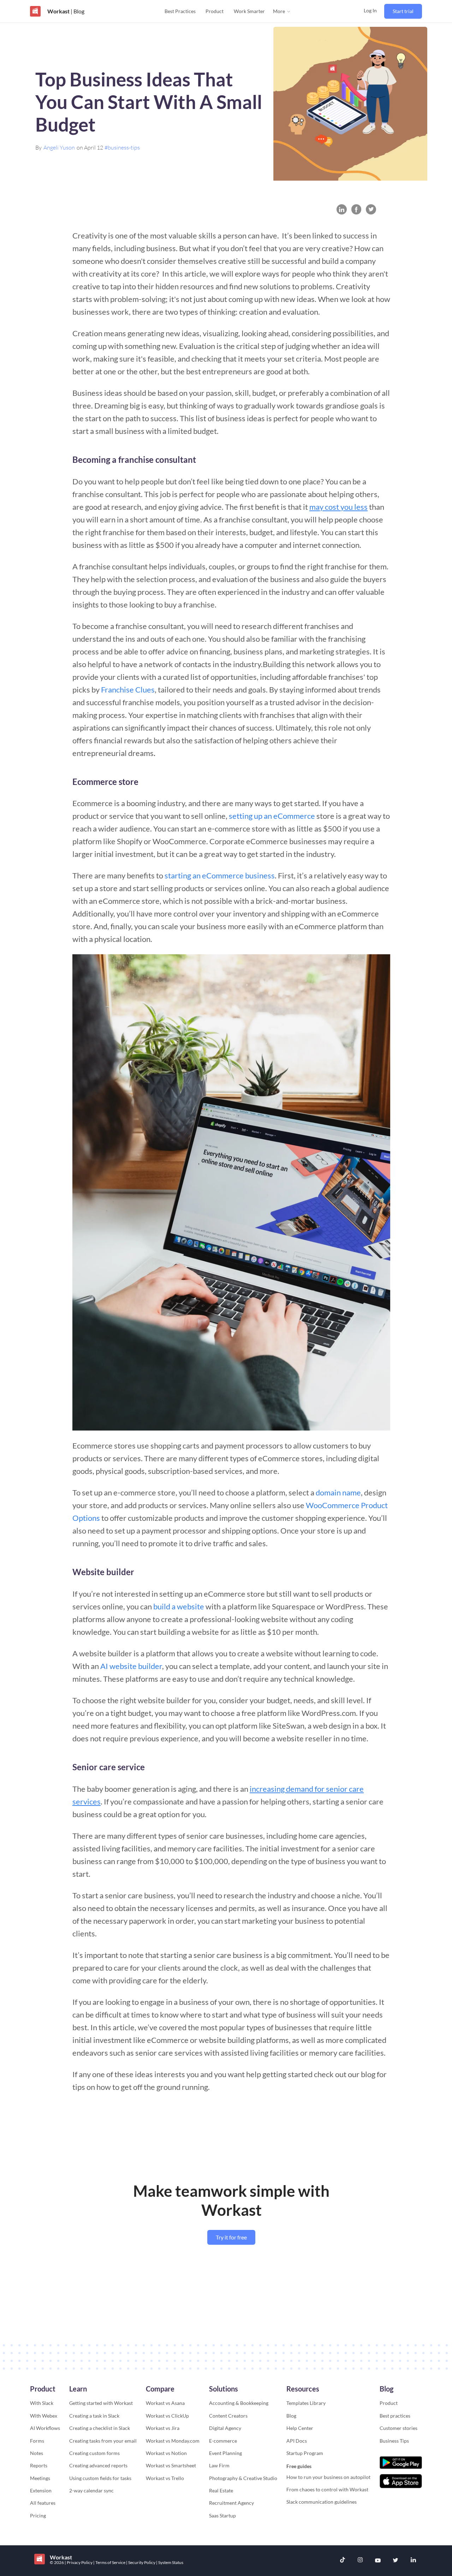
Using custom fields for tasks (100, 2478)
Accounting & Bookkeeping (239, 2403)
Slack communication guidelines (322, 2502)
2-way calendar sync (91, 2490)
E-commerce (223, 2441)
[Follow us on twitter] (395, 2561)
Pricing (38, 2515)
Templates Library (306, 2403)
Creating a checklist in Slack (100, 2428)
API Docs (297, 2441)
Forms (37, 2441)
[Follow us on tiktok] (343, 2561)
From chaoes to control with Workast (327, 2489)
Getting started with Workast (101, 2403)
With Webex (44, 2416)
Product (215, 11)
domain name (338, 1492)
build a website (179, 1606)
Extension (41, 2490)
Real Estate (221, 2490)
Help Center (300, 2428)
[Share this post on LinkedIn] (342, 209)
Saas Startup (222, 2515)
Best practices (395, 2416)
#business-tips (122, 147)
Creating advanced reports (98, 2465)
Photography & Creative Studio (243, 2478)
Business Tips (394, 2441)
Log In (370, 10)
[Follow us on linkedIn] (413, 2561)
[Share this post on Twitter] (371, 209)
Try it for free (231, 2237)
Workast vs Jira (163, 2428)
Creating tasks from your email (103, 2441)
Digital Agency (225, 2428)
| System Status (170, 2562)
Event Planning (225, 2453)
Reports (39, 2465)
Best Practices (180, 11)
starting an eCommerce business (220, 875)
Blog (291, 2416)
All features (43, 2503)
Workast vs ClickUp (167, 2416)
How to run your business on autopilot (328, 2477)
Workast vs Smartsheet (171, 2465)
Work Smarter (249, 11)
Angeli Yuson (59, 147)
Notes (37, 2453)
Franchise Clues (128, 690)
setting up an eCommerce (272, 816)
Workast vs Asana (165, 2403)
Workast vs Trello (165, 2478)
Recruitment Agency (231, 2503)
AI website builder (131, 1666)
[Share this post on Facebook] (356, 209)
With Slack (42, 2403)
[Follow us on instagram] (360, 2561)
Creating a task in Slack (94, 2416)
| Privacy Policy (79, 2562)
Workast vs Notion (166, 2453)
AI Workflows (45, 2428)
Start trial (403, 11)
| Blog (77, 11)
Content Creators (228, 2416)
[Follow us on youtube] (378, 2561)
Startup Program (305, 2453)
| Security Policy (141, 2562)
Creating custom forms (94, 2453)
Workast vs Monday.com (173, 2441)
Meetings (40, 2478)
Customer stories (399, 2428)
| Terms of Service (110, 2562)
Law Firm (219, 2465)
